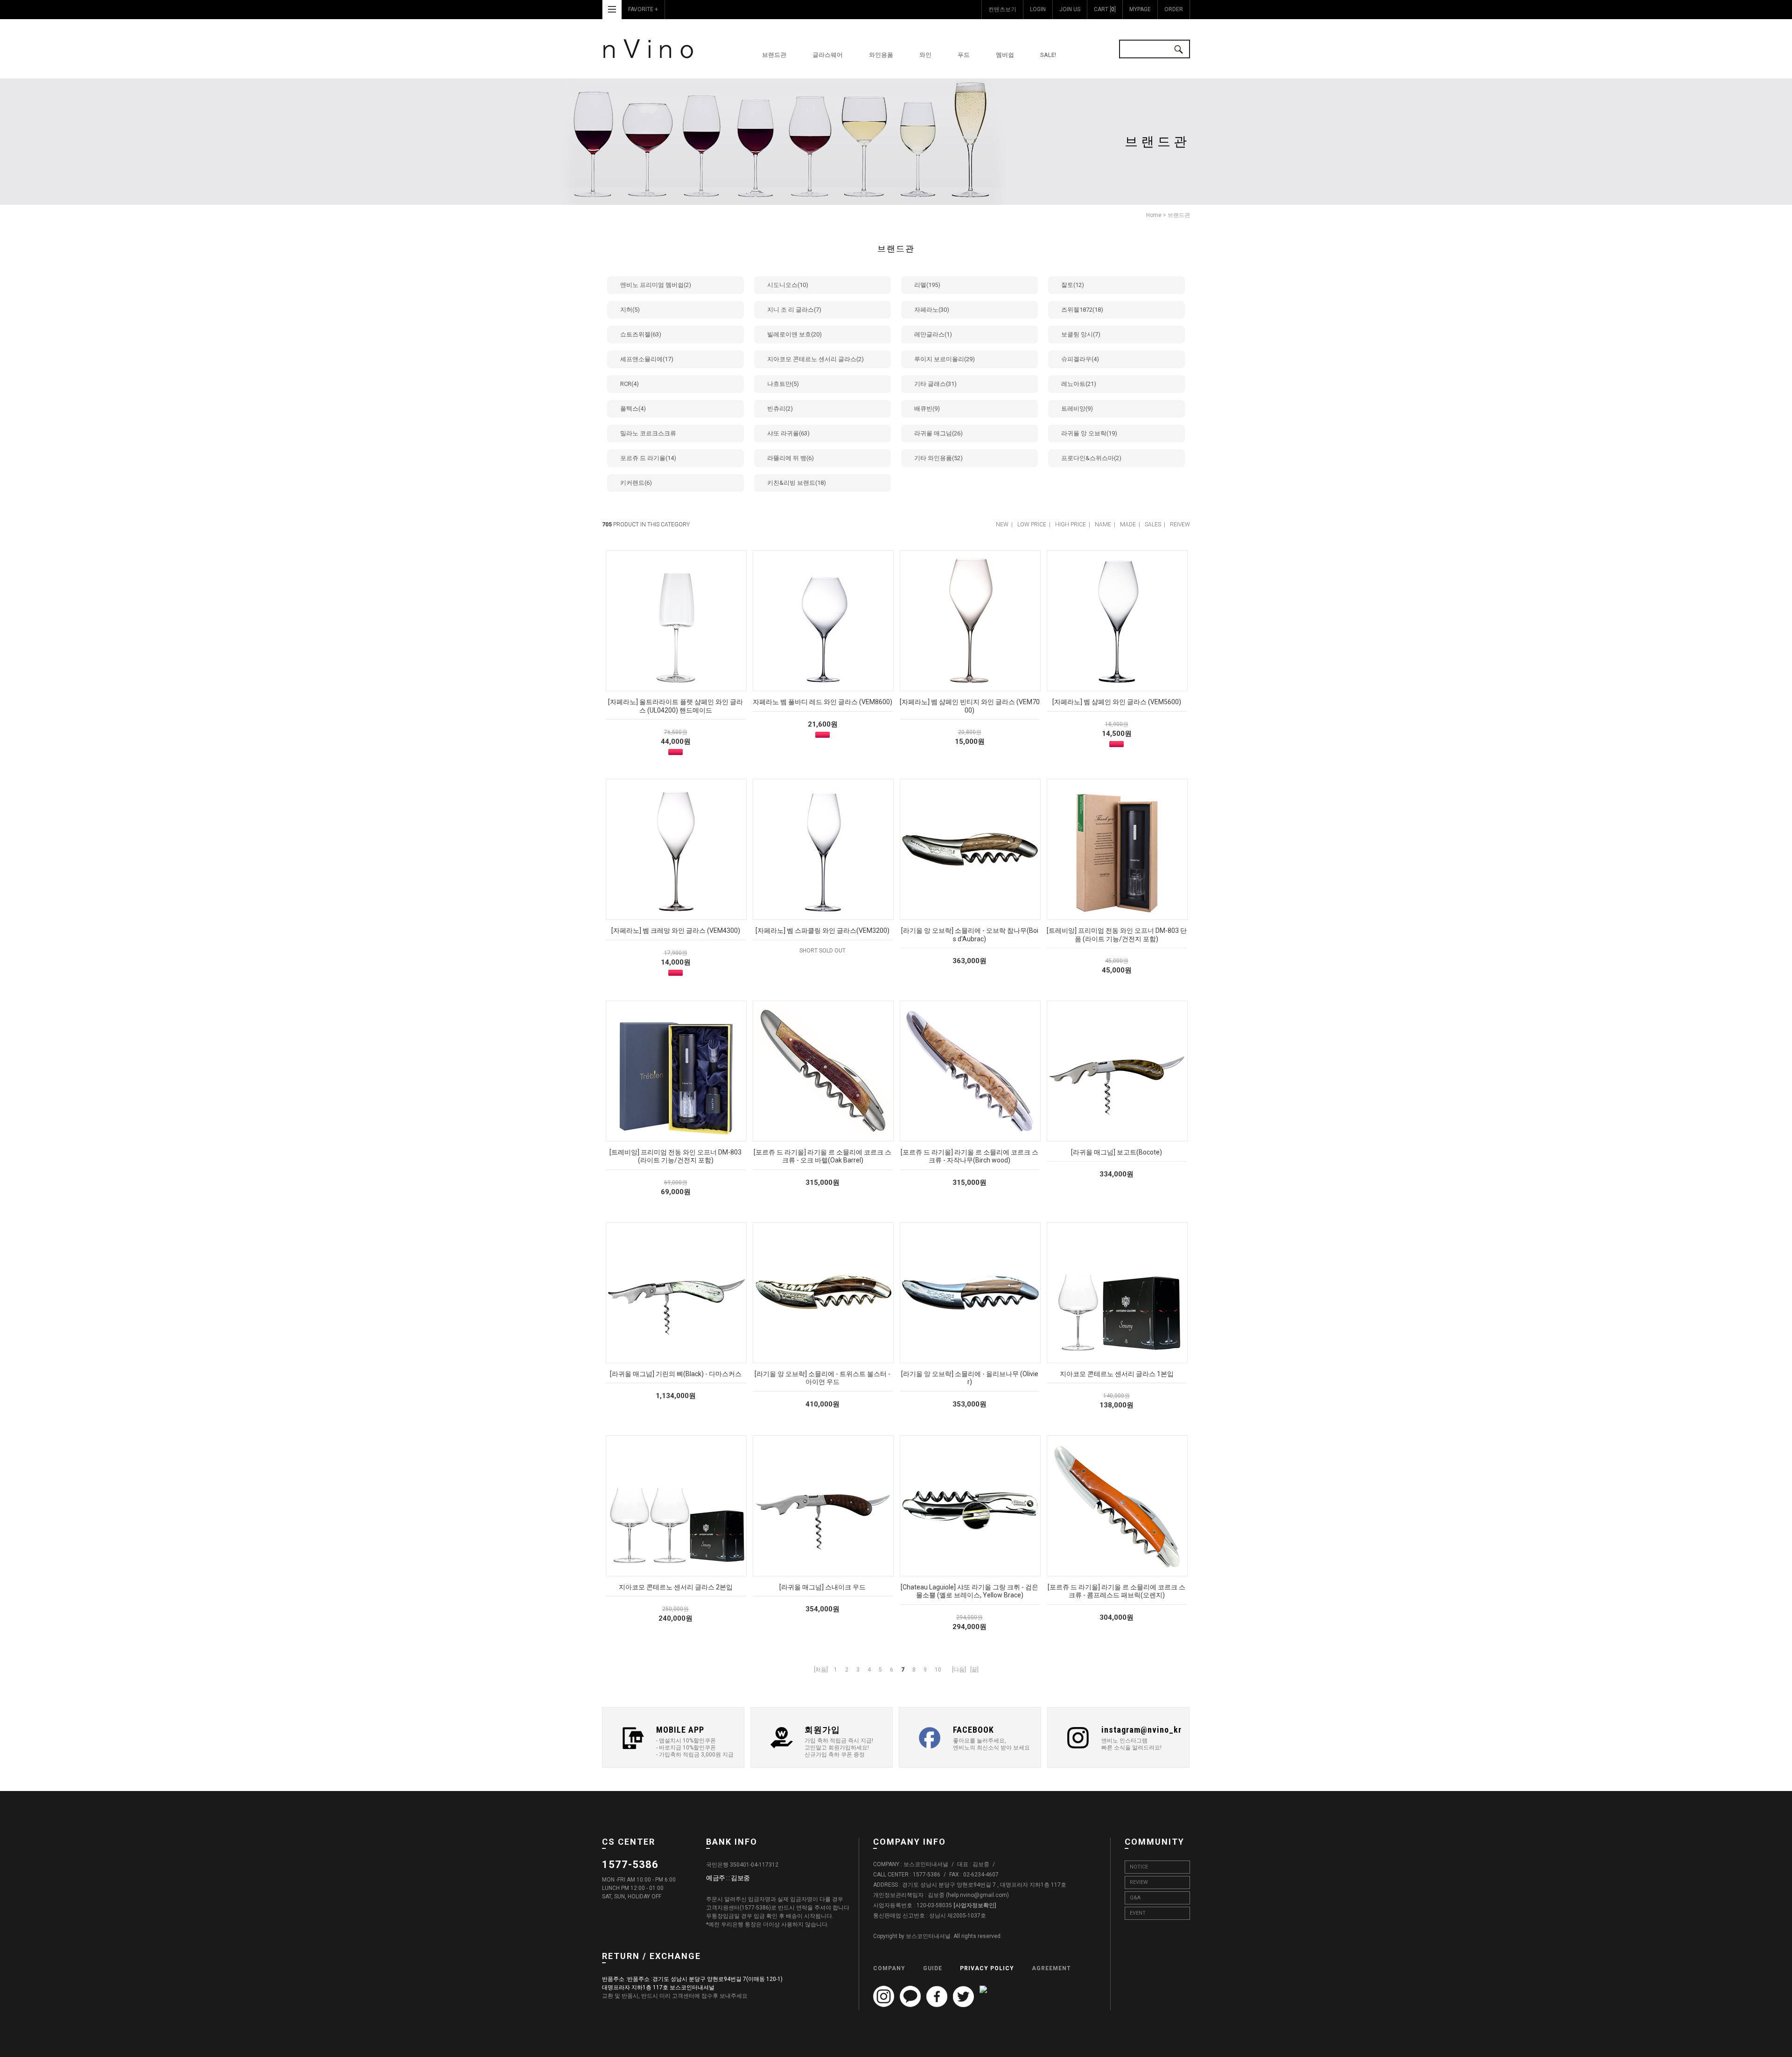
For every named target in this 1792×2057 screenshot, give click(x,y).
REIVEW (1180, 525)
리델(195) (927, 285)
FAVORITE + (643, 9)
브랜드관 (774, 55)
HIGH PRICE (1071, 525)
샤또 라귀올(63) (788, 433)
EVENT (1138, 1913)
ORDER (1174, 9)
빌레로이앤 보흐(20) (794, 334)
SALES (1153, 525)
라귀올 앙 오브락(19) (1089, 433)
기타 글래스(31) (935, 384)
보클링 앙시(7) (1081, 334)
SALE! (1048, 55)
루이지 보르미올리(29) (945, 359)
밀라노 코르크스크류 (648, 433)
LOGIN (1038, 9)
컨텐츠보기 (1002, 9)
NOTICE (1139, 1867)
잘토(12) (1073, 285)
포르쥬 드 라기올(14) (648, 458)
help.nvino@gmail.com (977, 1895)
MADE (1128, 525)
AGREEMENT (1051, 1968)
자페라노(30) (932, 310)
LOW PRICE (1032, 525)
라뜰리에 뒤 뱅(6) (791, 458)
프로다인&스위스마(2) (1091, 458)
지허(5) (630, 310)
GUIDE (933, 1968)
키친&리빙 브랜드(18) (797, 483)
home (1154, 215)
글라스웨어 (828, 55)
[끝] (974, 1670)
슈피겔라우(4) (1080, 359)
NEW (1002, 525)
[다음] (959, 1670)
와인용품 (881, 55)
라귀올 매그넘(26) (938, 433)
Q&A (1135, 1898)
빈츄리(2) (780, 409)
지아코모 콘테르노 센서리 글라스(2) (815, 359)
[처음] (821, 1670)
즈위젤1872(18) (1082, 310)
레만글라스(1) (933, 334)
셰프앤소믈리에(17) (647, 359)
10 (938, 1670)
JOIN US (1070, 9)
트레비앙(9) (1077, 409)
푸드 (964, 55)
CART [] (1105, 9)
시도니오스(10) (788, 285)
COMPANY (889, 1968)
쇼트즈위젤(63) (641, 334)
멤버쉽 (1005, 55)
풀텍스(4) (633, 409)
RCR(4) (630, 384)
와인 (925, 55)
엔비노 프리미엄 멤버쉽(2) (656, 285)
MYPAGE (1140, 9)
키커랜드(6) (636, 483)
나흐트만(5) (783, 384)
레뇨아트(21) (1079, 384)
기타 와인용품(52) (938, 458)
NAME (1103, 525)
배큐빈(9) (927, 409)
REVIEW (1139, 1882)
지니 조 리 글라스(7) (794, 310)
